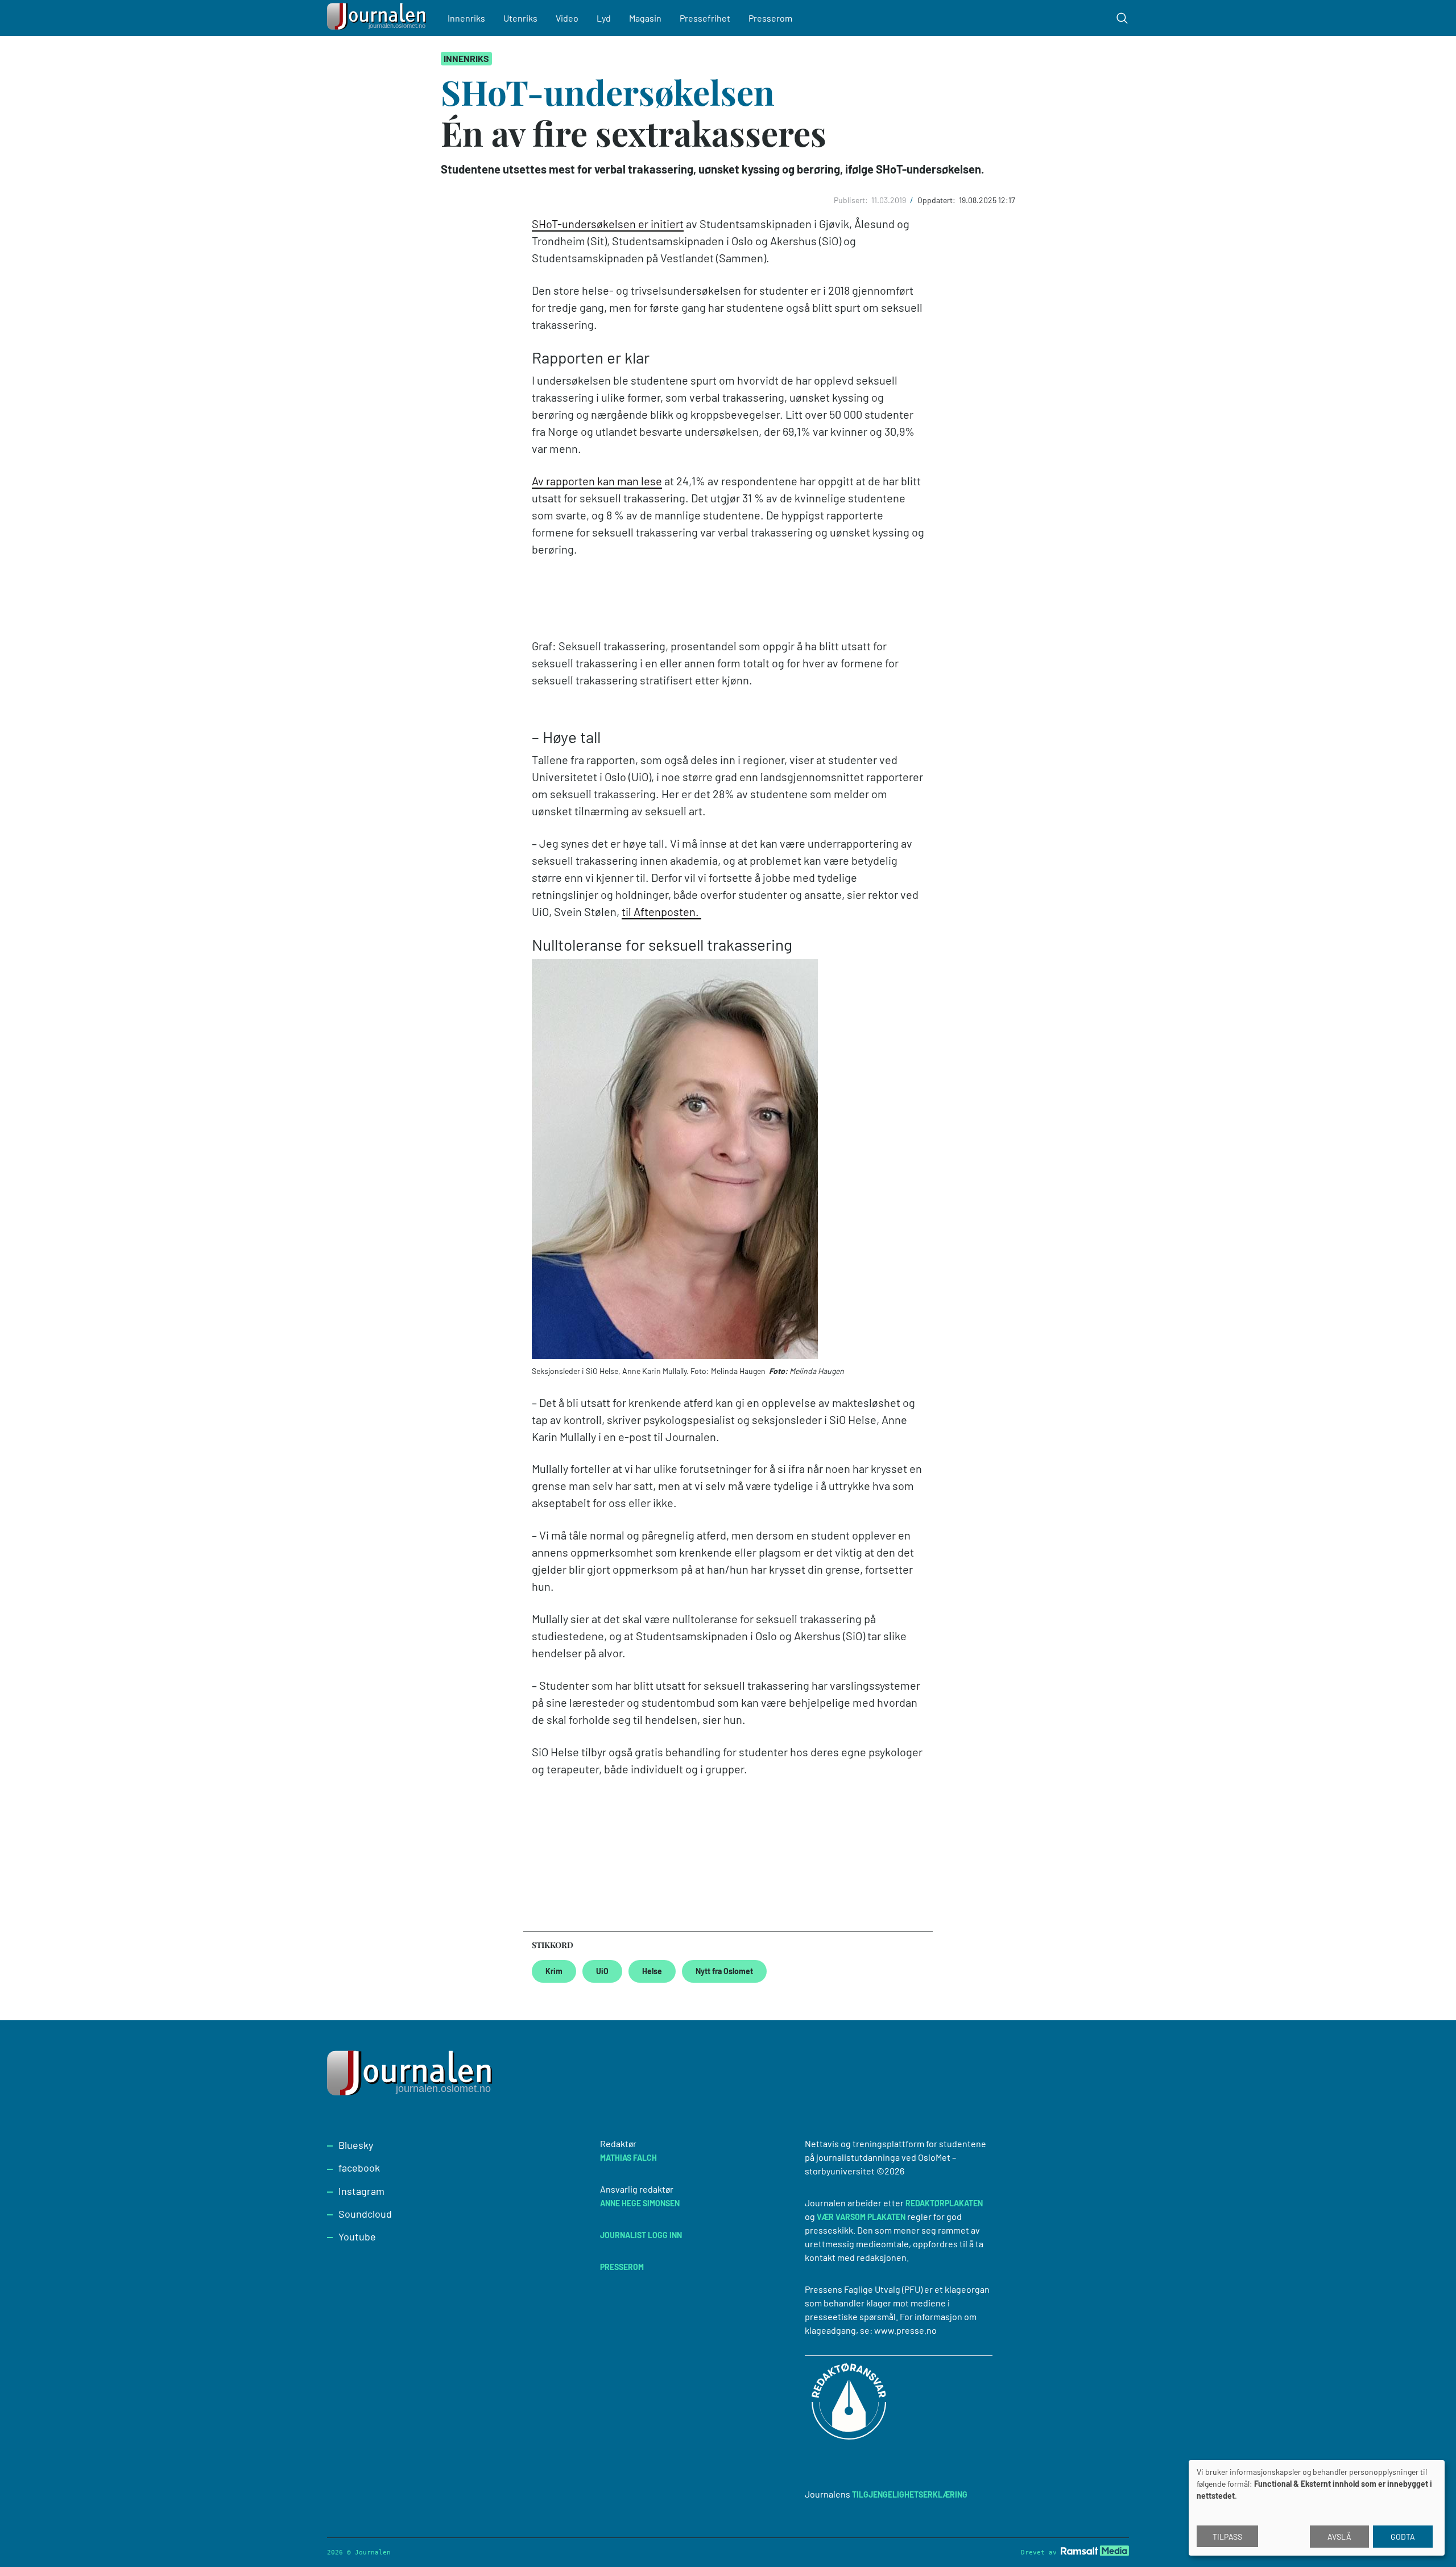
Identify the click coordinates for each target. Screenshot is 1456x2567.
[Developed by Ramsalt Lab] (1095, 2551)
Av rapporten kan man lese (597, 481)
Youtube (357, 2236)
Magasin (645, 18)
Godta (1403, 2537)
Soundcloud (365, 2214)
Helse (652, 1971)
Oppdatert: (937, 200)
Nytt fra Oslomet (724, 1971)
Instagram (361, 2191)
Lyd (604, 18)
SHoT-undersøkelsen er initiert (608, 224)
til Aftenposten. (661, 911)
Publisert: (852, 200)
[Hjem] (378, 18)
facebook (359, 2168)
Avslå (1339, 2537)
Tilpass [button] (1227, 2537)
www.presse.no (905, 2330)
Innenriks (466, 18)
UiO (602, 1971)
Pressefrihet (705, 18)
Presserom (770, 18)
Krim (554, 1971)
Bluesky (356, 2145)
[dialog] (1317, 2508)
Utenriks (520, 18)
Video (567, 18)
